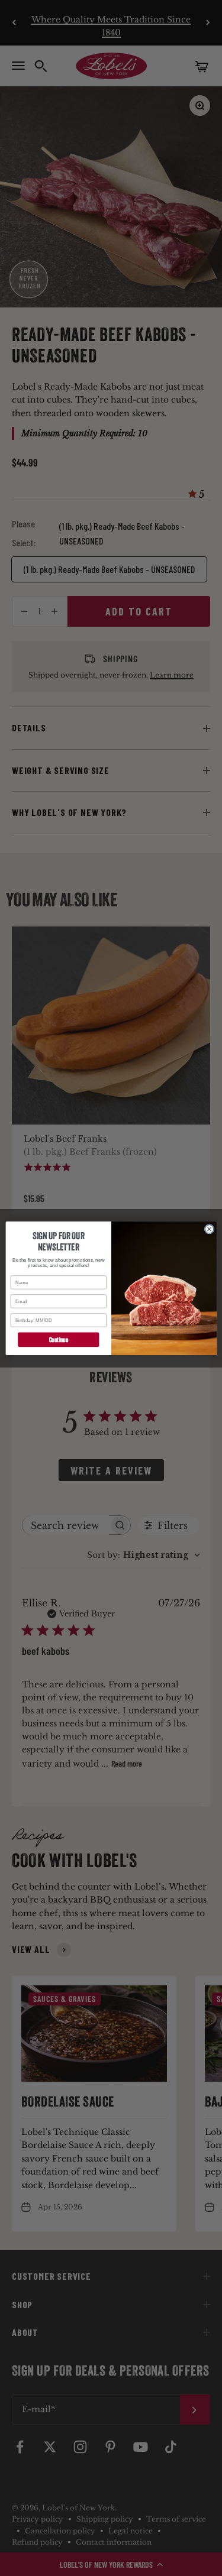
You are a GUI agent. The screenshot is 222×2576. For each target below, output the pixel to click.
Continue (58, 1339)
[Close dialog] (209, 1229)
